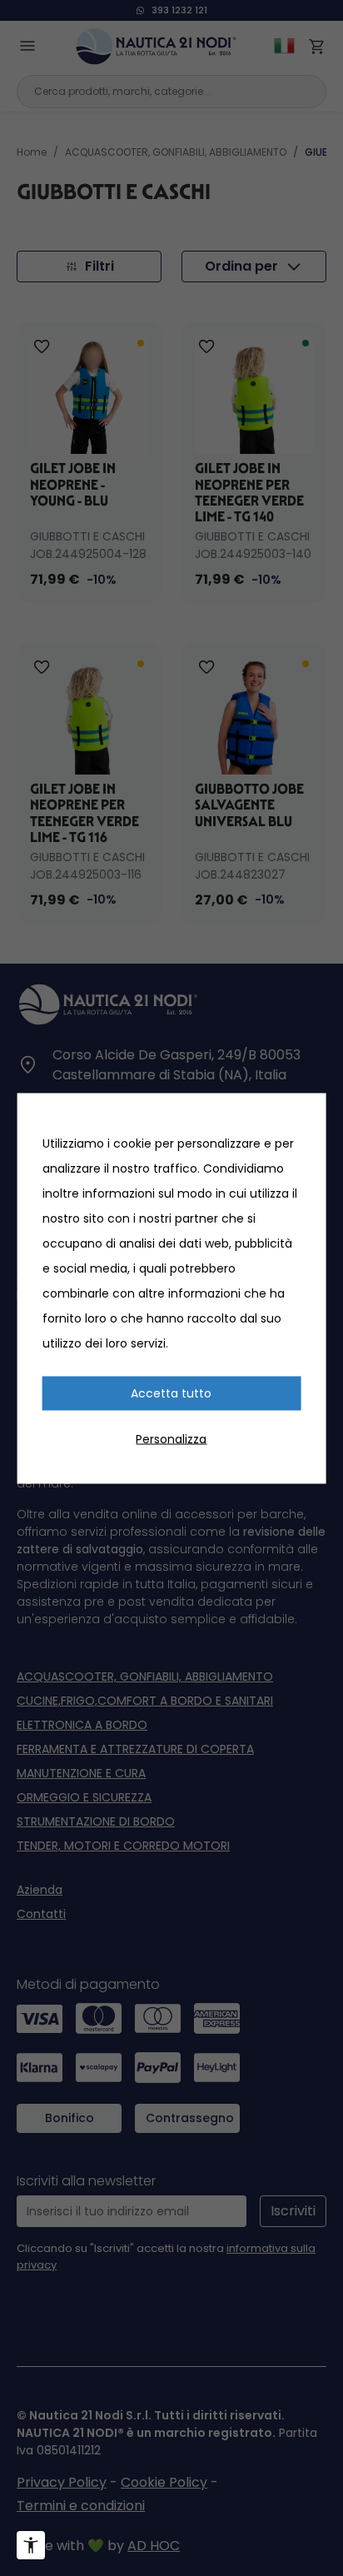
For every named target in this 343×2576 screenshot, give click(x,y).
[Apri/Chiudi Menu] (31, 2545)
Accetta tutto (171, 1393)
